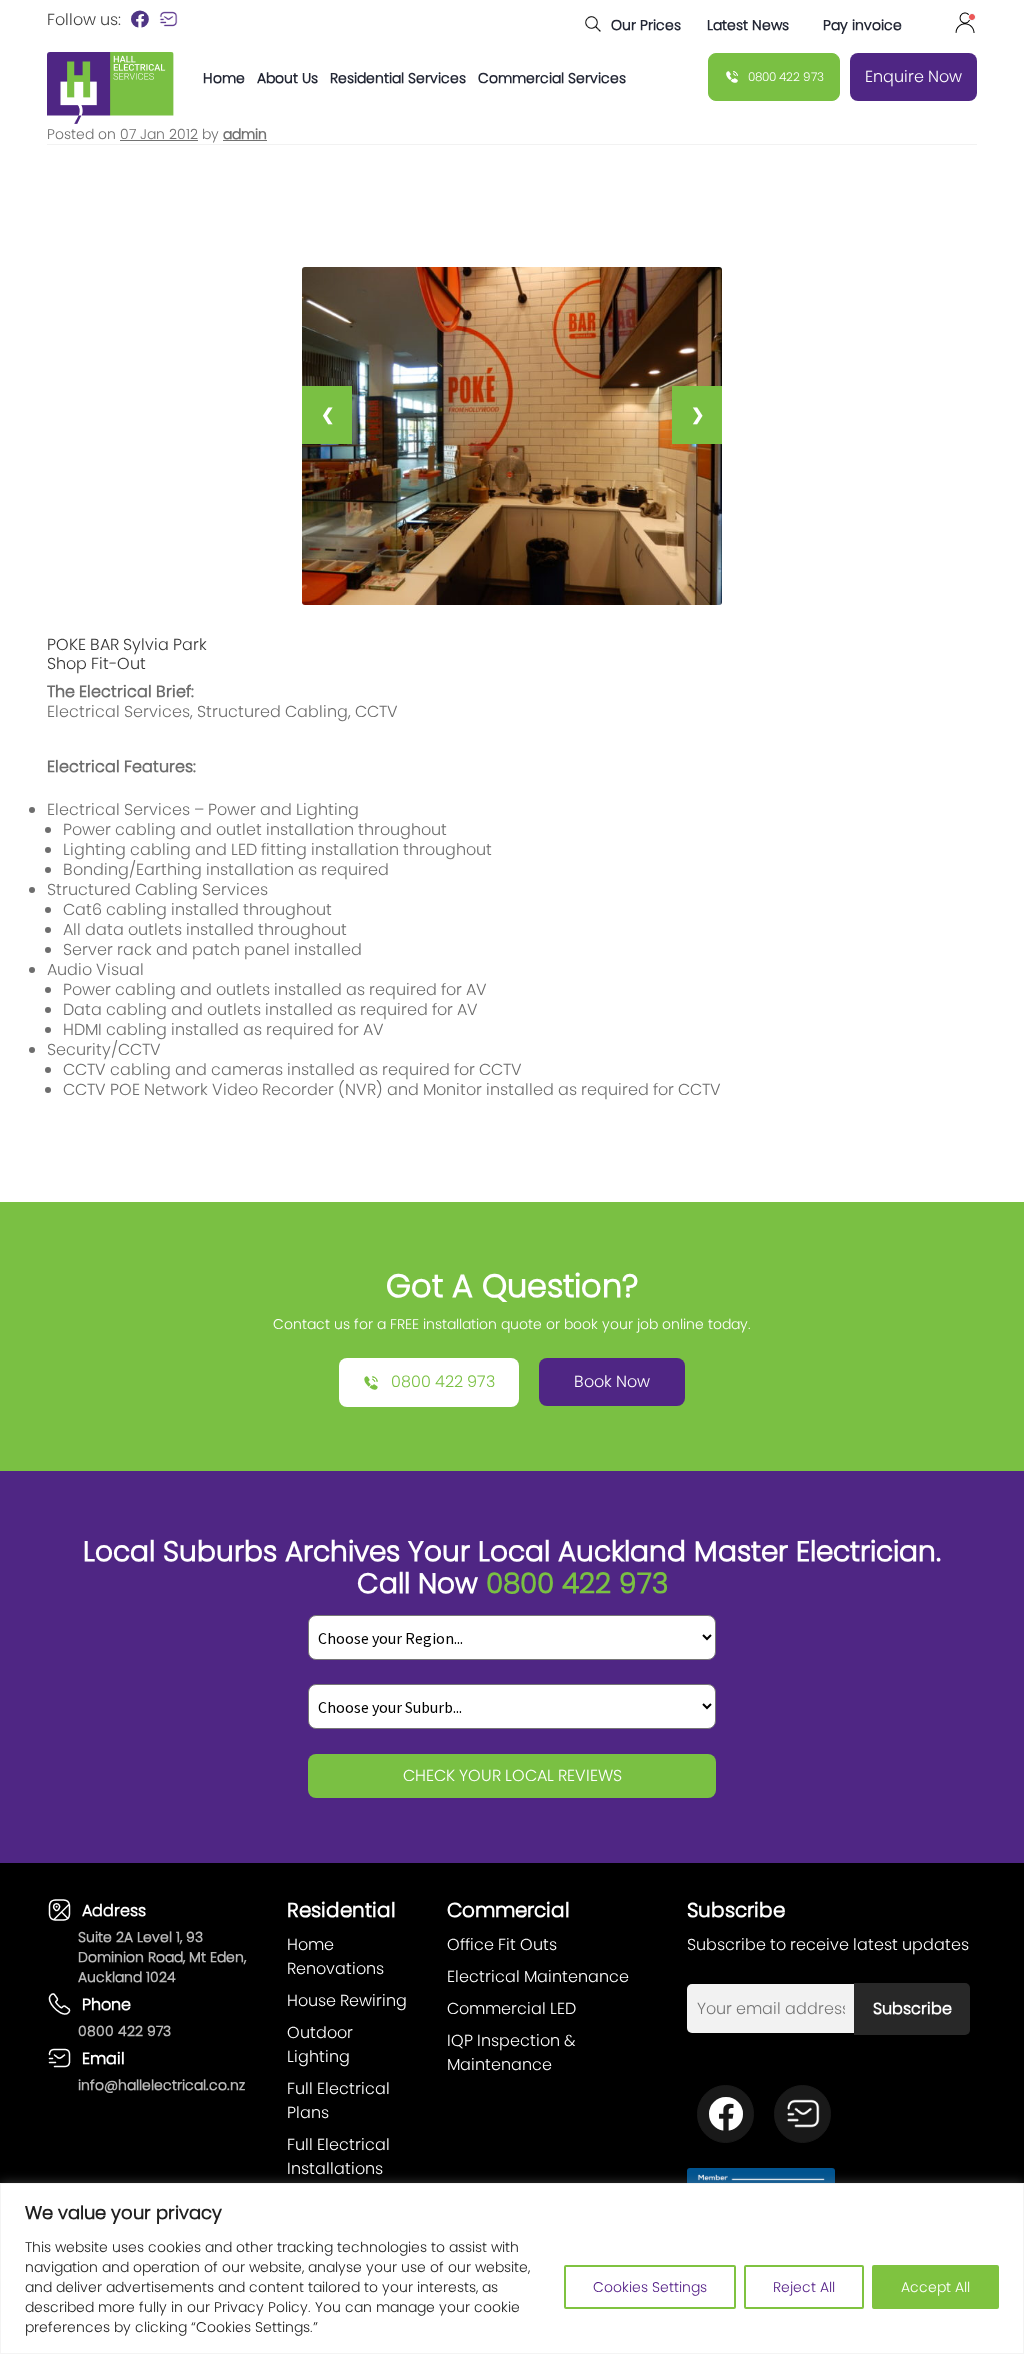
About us (287, 78)
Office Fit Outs (502, 1944)
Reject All (804, 2287)
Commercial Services (552, 78)
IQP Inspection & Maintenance (511, 2052)
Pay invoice (860, 25)
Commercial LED (511, 2008)
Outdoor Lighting (320, 2044)
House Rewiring (347, 2000)
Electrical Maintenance (538, 1976)
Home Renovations (335, 1956)
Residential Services (398, 78)
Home (224, 78)
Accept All (935, 2287)
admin (245, 134)
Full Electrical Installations (338, 2156)
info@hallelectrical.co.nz (161, 2085)
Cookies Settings (650, 2287)
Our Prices (646, 25)
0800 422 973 (124, 2031)
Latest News (748, 25)
